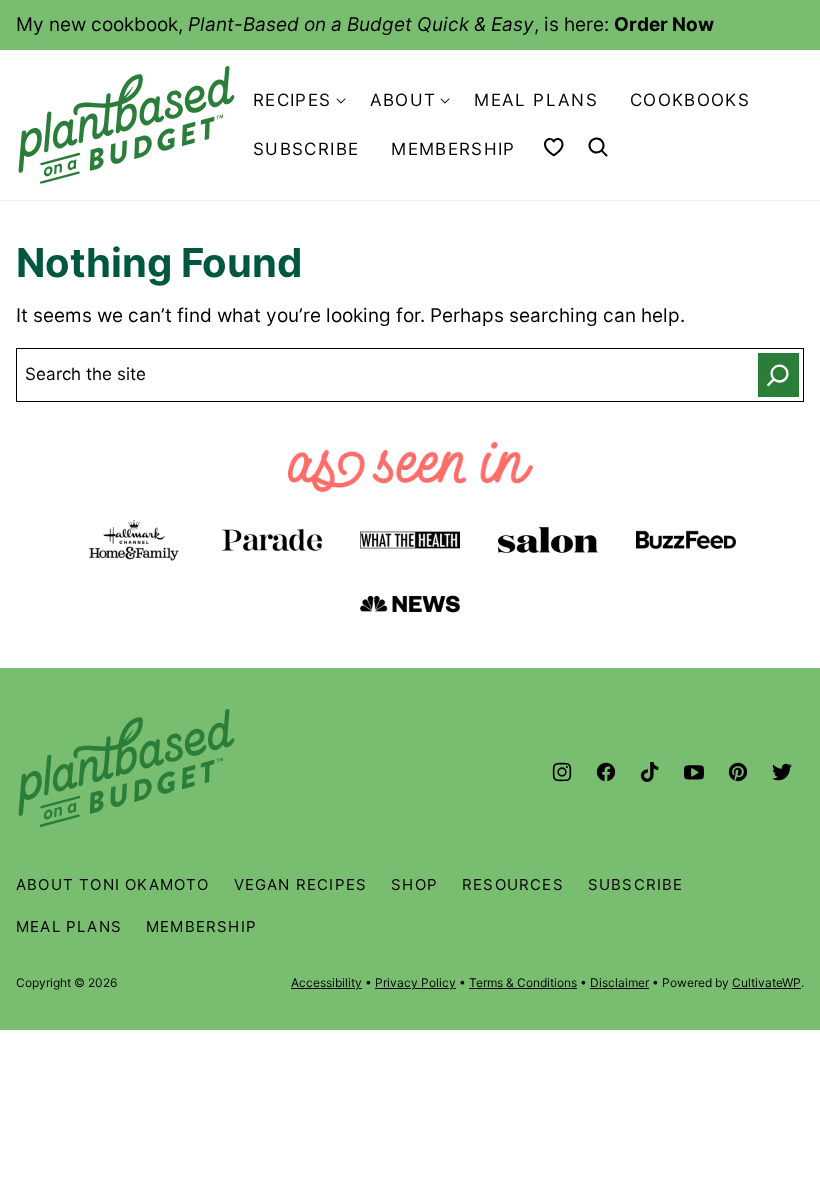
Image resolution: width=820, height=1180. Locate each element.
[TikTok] (650, 772)
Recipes (292, 100)
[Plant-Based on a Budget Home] (126, 125)
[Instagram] (562, 772)
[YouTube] (694, 772)
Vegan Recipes (301, 884)
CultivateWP (766, 982)
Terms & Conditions (523, 982)
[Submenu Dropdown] (341, 101)
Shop (414, 884)
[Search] (598, 147)
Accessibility (326, 982)
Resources (513, 884)
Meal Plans (536, 100)
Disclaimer (619, 982)
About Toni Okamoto (113, 884)
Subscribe (306, 149)
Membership (453, 149)
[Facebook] (606, 772)
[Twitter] (782, 772)
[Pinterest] (738, 772)
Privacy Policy (415, 982)
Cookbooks (690, 100)
